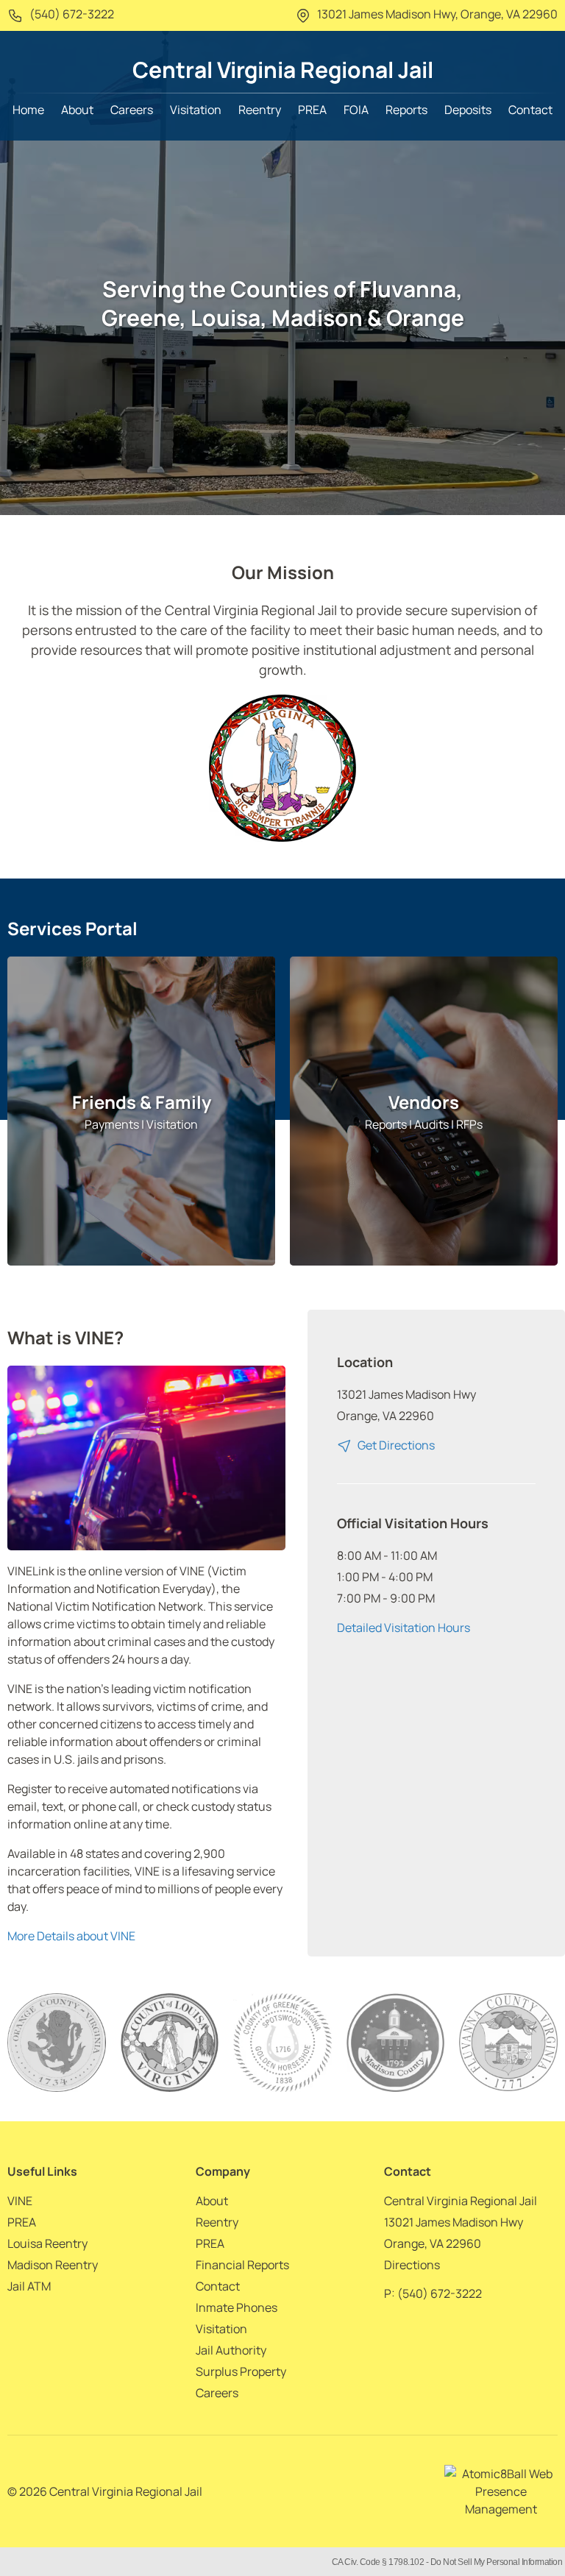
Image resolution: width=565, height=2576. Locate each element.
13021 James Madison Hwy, (436, 14)
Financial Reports (242, 2265)
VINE (20, 2201)
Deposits (468, 110)
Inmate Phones (237, 2307)
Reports (406, 110)
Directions (412, 2265)
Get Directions (395, 1445)
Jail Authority (231, 2350)
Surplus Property (241, 2371)
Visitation (196, 110)
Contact (530, 110)
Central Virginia (283, 70)
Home (28, 110)
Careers (132, 110)
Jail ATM (29, 2286)
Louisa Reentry (47, 2243)
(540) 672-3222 (71, 14)
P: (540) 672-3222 (433, 2293)
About (77, 110)
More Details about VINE (71, 1936)
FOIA (356, 110)
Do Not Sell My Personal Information (497, 2562)
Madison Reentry (53, 2265)
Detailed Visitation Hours (404, 1628)
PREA (312, 110)
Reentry (260, 110)
